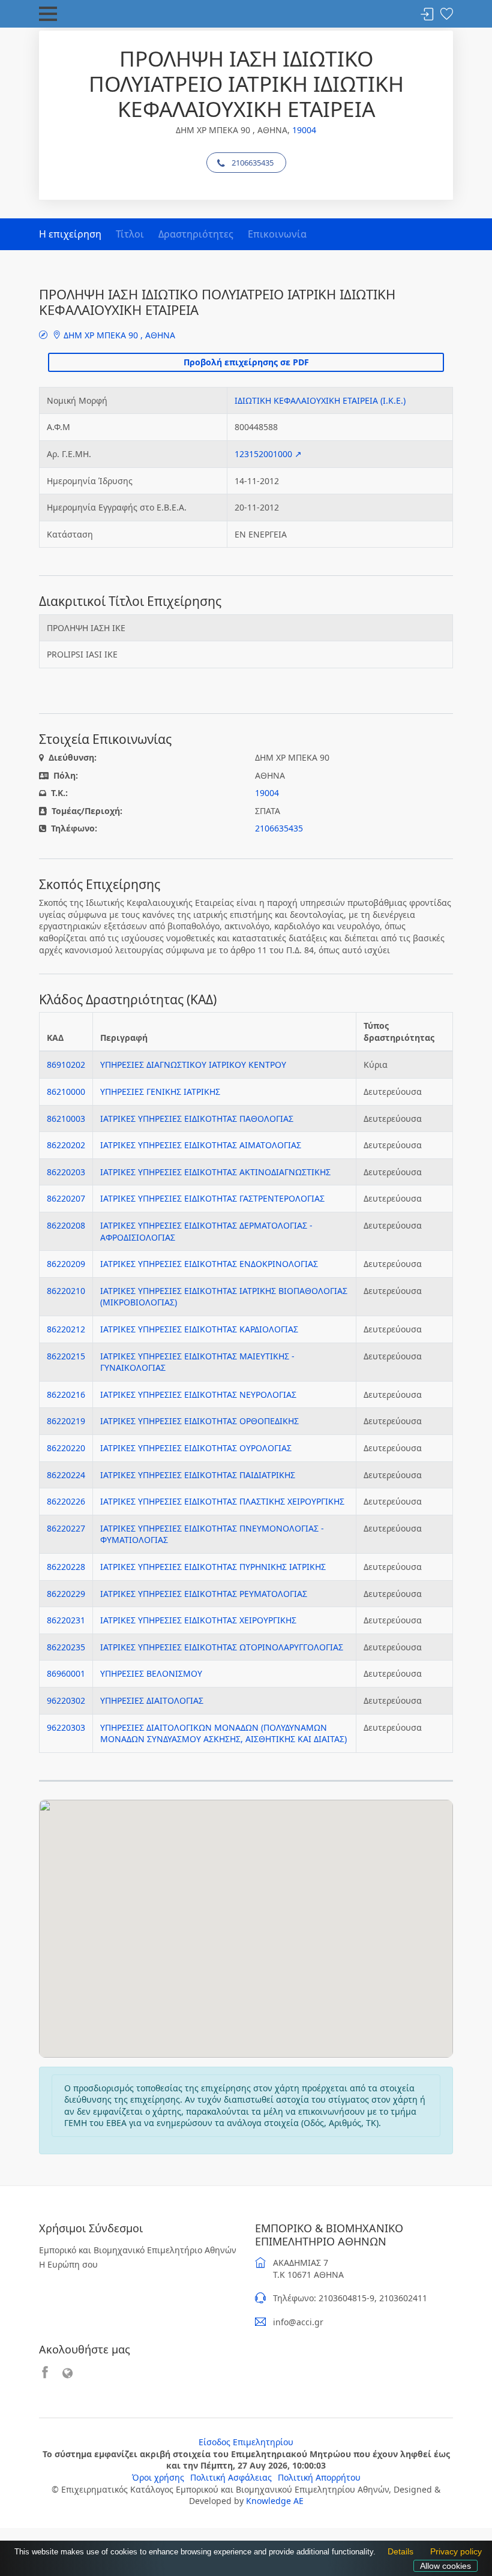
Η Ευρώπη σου (68, 2264)
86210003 (66, 1119)
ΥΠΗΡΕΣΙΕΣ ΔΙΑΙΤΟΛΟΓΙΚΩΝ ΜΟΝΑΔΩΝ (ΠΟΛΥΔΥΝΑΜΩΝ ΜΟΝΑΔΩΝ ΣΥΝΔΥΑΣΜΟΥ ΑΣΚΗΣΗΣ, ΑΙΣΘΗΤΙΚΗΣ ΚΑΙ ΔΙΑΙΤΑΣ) (223, 1733)
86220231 (66, 1620)
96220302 (66, 1700)
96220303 (66, 1727)
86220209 (66, 1264)
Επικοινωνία (277, 234)
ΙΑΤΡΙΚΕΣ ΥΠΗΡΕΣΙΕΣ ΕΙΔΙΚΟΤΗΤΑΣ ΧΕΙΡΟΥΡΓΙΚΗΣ (198, 1620)
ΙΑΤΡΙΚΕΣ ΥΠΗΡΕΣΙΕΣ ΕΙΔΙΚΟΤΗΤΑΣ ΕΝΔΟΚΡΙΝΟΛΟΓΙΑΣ (209, 1264)
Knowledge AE (275, 2501)
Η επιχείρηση (70, 234)
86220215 (66, 1356)
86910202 (66, 1065)
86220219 (66, 1421)
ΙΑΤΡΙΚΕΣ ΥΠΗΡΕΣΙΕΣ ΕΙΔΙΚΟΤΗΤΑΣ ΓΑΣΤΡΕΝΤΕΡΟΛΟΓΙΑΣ (212, 1198)
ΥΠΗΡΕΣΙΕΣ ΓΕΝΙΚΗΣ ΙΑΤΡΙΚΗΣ (160, 1092)
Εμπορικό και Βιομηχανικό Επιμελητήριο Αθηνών (138, 2250)
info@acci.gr (298, 2322)
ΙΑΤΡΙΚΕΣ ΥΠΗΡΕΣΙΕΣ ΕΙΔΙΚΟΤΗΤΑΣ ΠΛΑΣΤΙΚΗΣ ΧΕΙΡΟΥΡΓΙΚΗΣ (222, 1501)
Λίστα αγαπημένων (446, 15)
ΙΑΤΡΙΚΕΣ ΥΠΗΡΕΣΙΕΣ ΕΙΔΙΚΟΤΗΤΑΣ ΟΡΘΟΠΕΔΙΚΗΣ (199, 1421)
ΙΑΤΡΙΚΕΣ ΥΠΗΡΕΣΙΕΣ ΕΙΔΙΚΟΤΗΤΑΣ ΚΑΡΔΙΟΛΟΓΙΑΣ (199, 1329)
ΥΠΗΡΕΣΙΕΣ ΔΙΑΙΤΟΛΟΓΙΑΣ (152, 1700)
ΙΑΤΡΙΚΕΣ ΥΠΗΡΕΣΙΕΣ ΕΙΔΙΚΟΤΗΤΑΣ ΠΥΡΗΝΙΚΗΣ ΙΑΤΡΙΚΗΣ (213, 1567)
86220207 (66, 1198)
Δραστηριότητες (196, 234)
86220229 (66, 1594)
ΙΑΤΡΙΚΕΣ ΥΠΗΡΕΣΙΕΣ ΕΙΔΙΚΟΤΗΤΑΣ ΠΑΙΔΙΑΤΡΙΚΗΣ (198, 1475)
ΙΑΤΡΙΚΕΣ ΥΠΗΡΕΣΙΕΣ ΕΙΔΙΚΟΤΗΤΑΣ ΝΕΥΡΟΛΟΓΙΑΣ (198, 1394)
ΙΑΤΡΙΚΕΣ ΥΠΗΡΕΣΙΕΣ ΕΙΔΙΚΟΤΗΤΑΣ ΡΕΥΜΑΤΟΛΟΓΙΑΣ (204, 1594)
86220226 (66, 1501)
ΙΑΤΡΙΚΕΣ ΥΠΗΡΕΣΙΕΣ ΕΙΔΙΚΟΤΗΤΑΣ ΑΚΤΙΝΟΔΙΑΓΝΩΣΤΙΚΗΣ (215, 1172)
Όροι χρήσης (158, 2477)
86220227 (66, 1528)
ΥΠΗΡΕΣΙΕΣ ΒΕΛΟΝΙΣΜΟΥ (151, 1673)
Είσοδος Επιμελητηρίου (246, 2442)
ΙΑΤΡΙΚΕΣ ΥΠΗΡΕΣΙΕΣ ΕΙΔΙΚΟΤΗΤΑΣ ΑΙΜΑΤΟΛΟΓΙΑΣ (201, 1145)
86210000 (66, 1092)
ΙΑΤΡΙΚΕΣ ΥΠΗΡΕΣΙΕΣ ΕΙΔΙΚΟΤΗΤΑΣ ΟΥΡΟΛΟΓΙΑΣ (196, 1448)
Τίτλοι (130, 234)
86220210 (66, 1291)
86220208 (66, 1225)
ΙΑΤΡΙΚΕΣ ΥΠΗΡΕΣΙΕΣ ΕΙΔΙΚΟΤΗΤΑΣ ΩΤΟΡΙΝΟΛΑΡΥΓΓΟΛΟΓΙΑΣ (222, 1647)
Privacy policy (453, 2553)
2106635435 (253, 163)
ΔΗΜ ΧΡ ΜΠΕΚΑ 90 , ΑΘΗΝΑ (118, 335)
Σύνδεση (427, 15)
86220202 (66, 1145)
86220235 (66, 1647)
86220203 (66, 1172)
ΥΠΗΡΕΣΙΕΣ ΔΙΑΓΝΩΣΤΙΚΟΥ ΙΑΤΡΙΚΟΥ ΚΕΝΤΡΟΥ (193, 1065)
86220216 (66, 1394)
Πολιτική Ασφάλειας (231, 2477)
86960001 (66, 1673)
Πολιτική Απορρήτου (319, 2477)
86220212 (66, 1329)
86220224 (66, 1475)
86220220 (66, 1448)
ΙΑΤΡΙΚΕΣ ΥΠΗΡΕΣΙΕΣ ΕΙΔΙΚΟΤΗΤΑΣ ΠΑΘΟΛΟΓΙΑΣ (197, 1119)
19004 (304, 130)
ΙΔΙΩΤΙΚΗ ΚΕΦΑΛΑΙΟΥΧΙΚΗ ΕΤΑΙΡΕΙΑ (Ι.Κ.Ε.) (320, 400)
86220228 (66, 1567)
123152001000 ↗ (268, 454)
